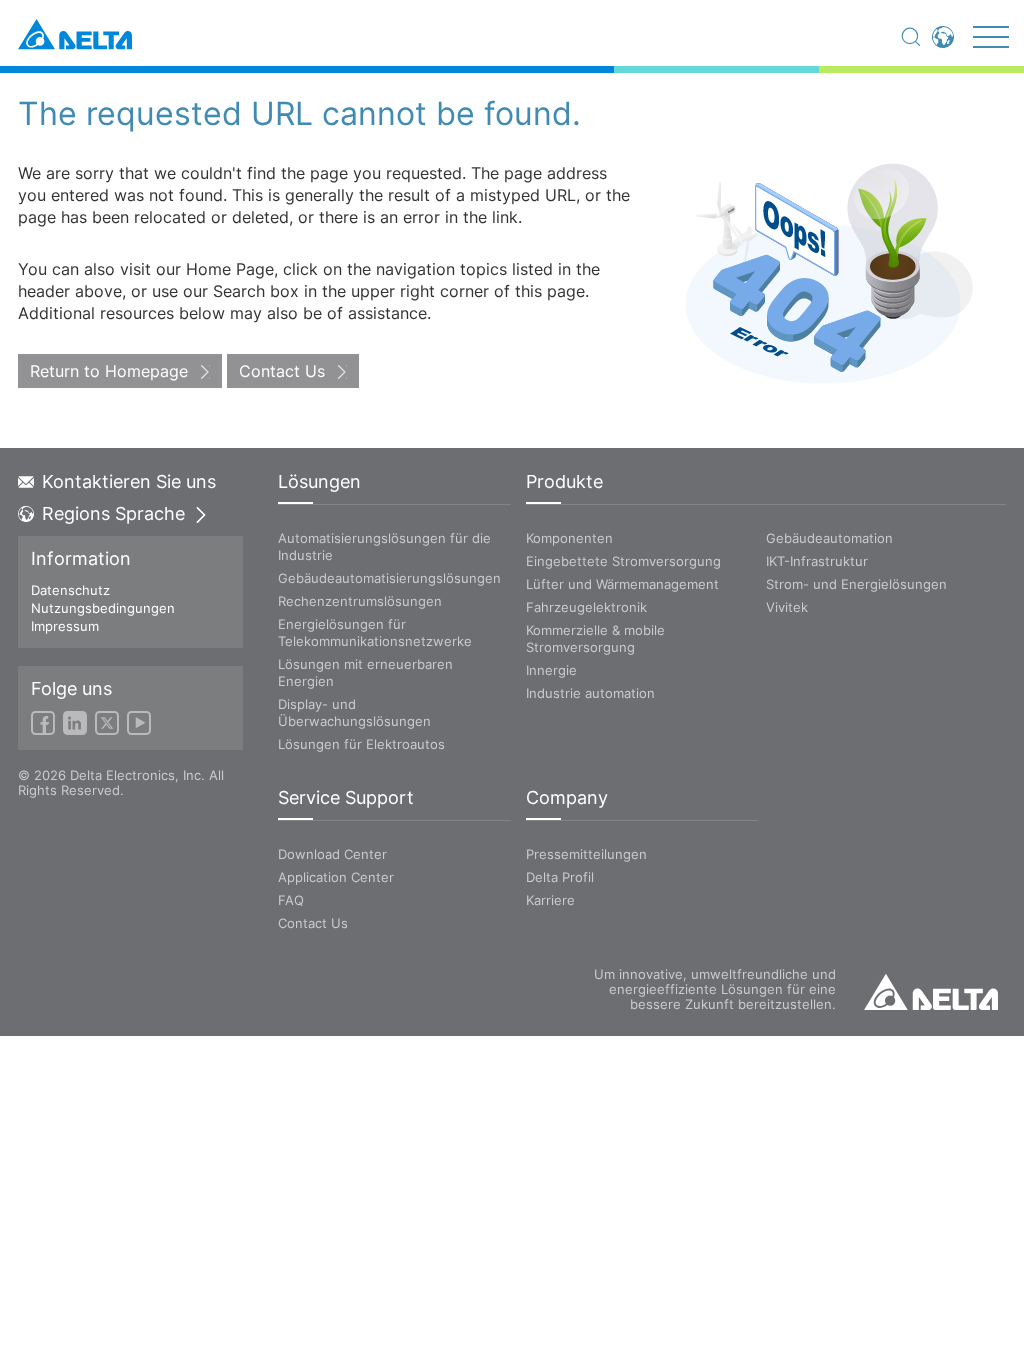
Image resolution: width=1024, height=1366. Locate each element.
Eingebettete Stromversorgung (623, 561)
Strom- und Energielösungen (856, 584)
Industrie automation (590, 693)
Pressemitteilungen (586, 854)
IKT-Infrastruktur (817, 561)
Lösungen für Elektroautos (361, 744)
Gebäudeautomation (829, 538)
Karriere (550, 900)
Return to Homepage (109, 371)
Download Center (332, 854)
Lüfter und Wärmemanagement (622, 584)
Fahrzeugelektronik (586, 607)
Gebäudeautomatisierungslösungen (389, 578)
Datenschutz (70, 590)
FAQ (291, 900)
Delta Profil (560, 877)
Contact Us (282, 371)
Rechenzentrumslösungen (360, 601)
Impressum (65, 626)
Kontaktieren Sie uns (129, 482)
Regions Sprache (113, 514)
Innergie (551, 670)
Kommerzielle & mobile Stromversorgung (595, 638)
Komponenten (569, 538)
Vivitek (787, 607)
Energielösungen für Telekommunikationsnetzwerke (375, 632)
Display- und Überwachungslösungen (354, 712)
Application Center (336, 877)
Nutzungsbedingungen (103, 608)
